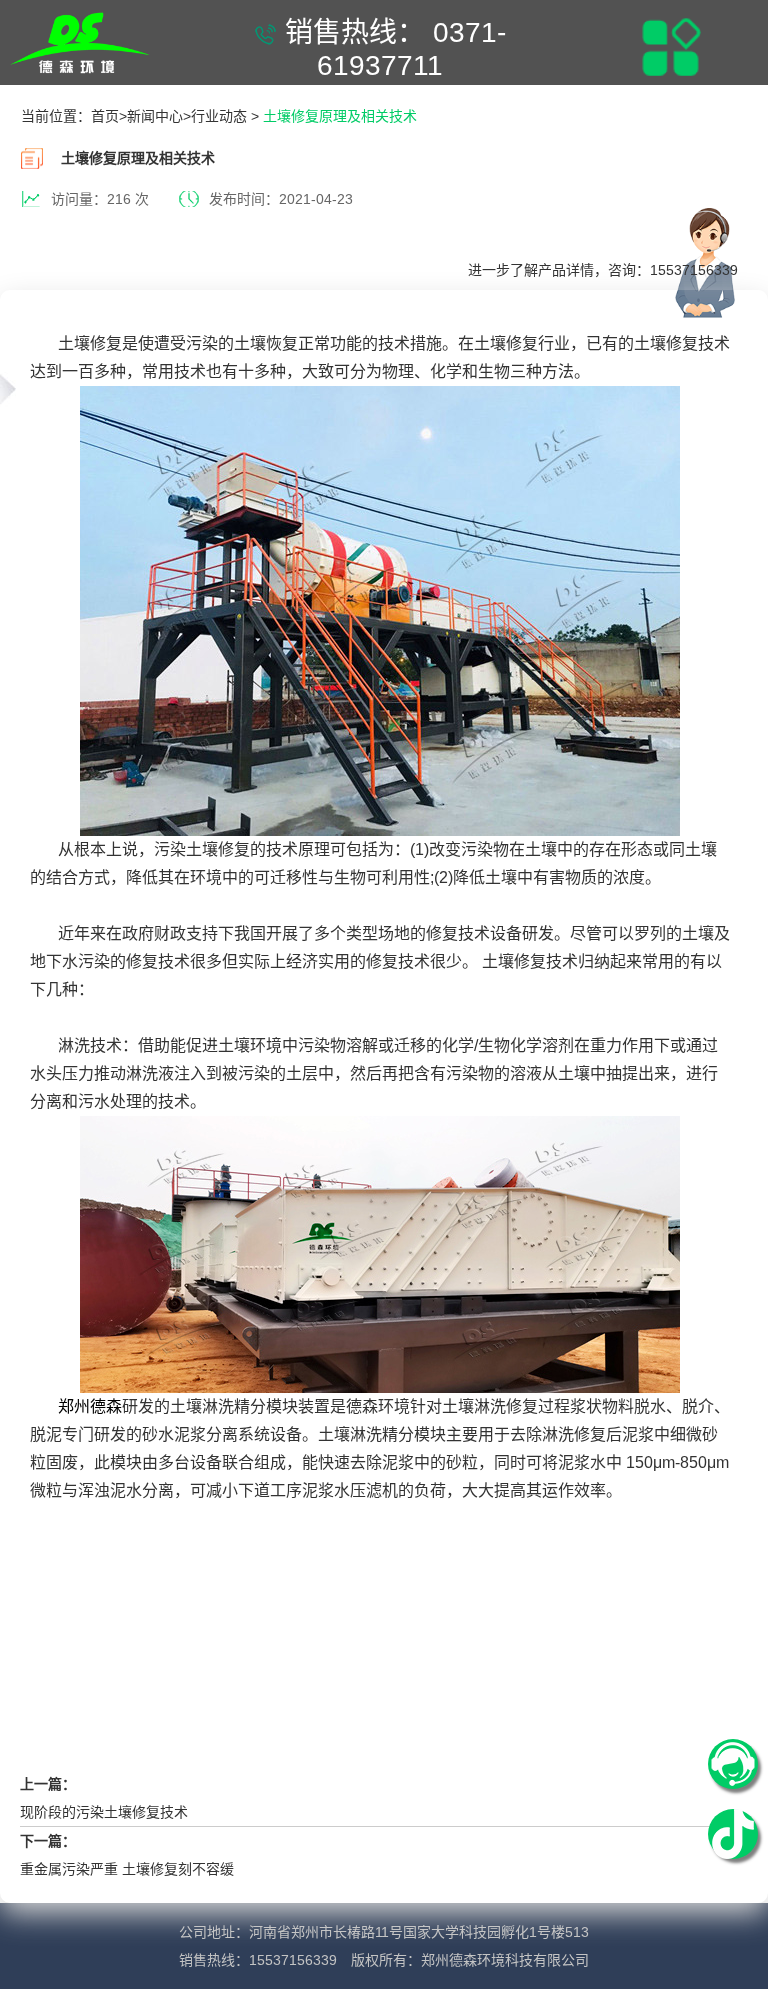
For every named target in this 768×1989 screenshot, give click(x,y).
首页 (105, 116)
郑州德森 (90, 1406)
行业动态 (219, 116)
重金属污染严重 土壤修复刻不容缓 (127, 1869)
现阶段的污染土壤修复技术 (104, 1812)
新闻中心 (155, 116)
